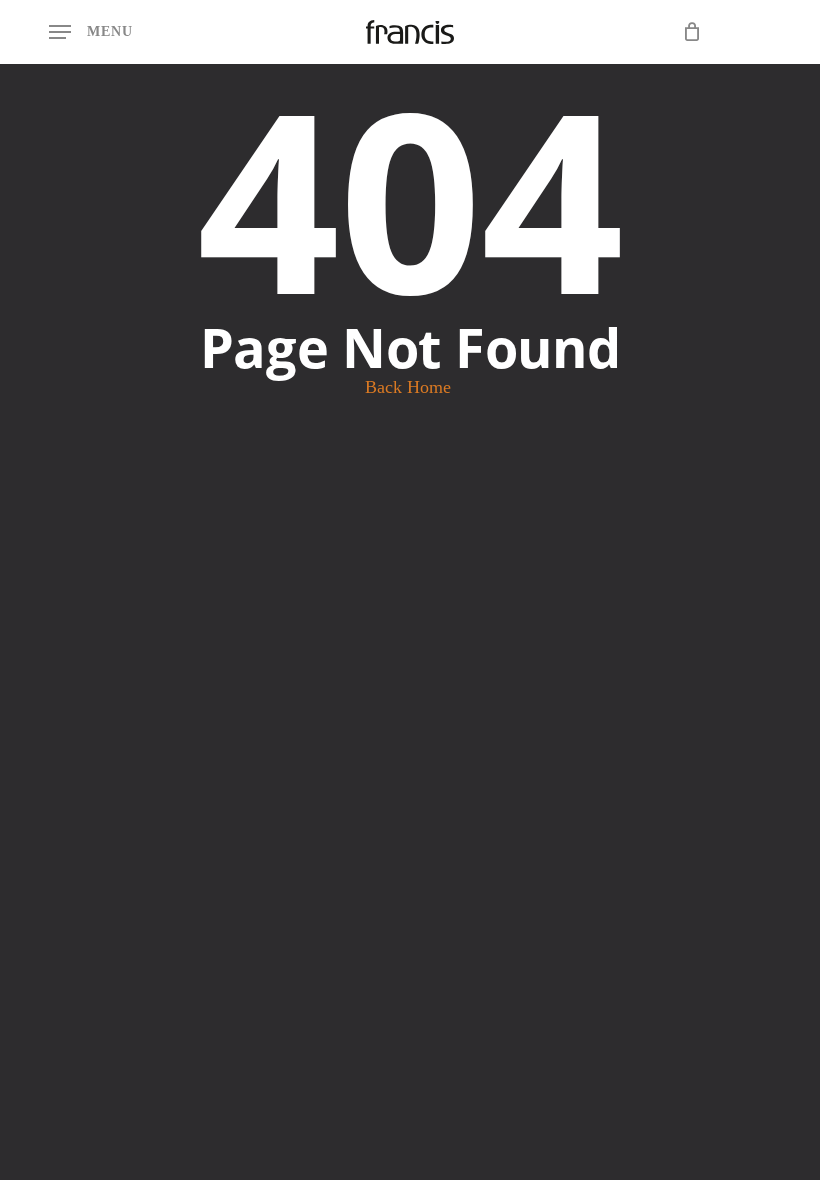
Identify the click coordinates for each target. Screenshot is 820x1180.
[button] (90, 32)
